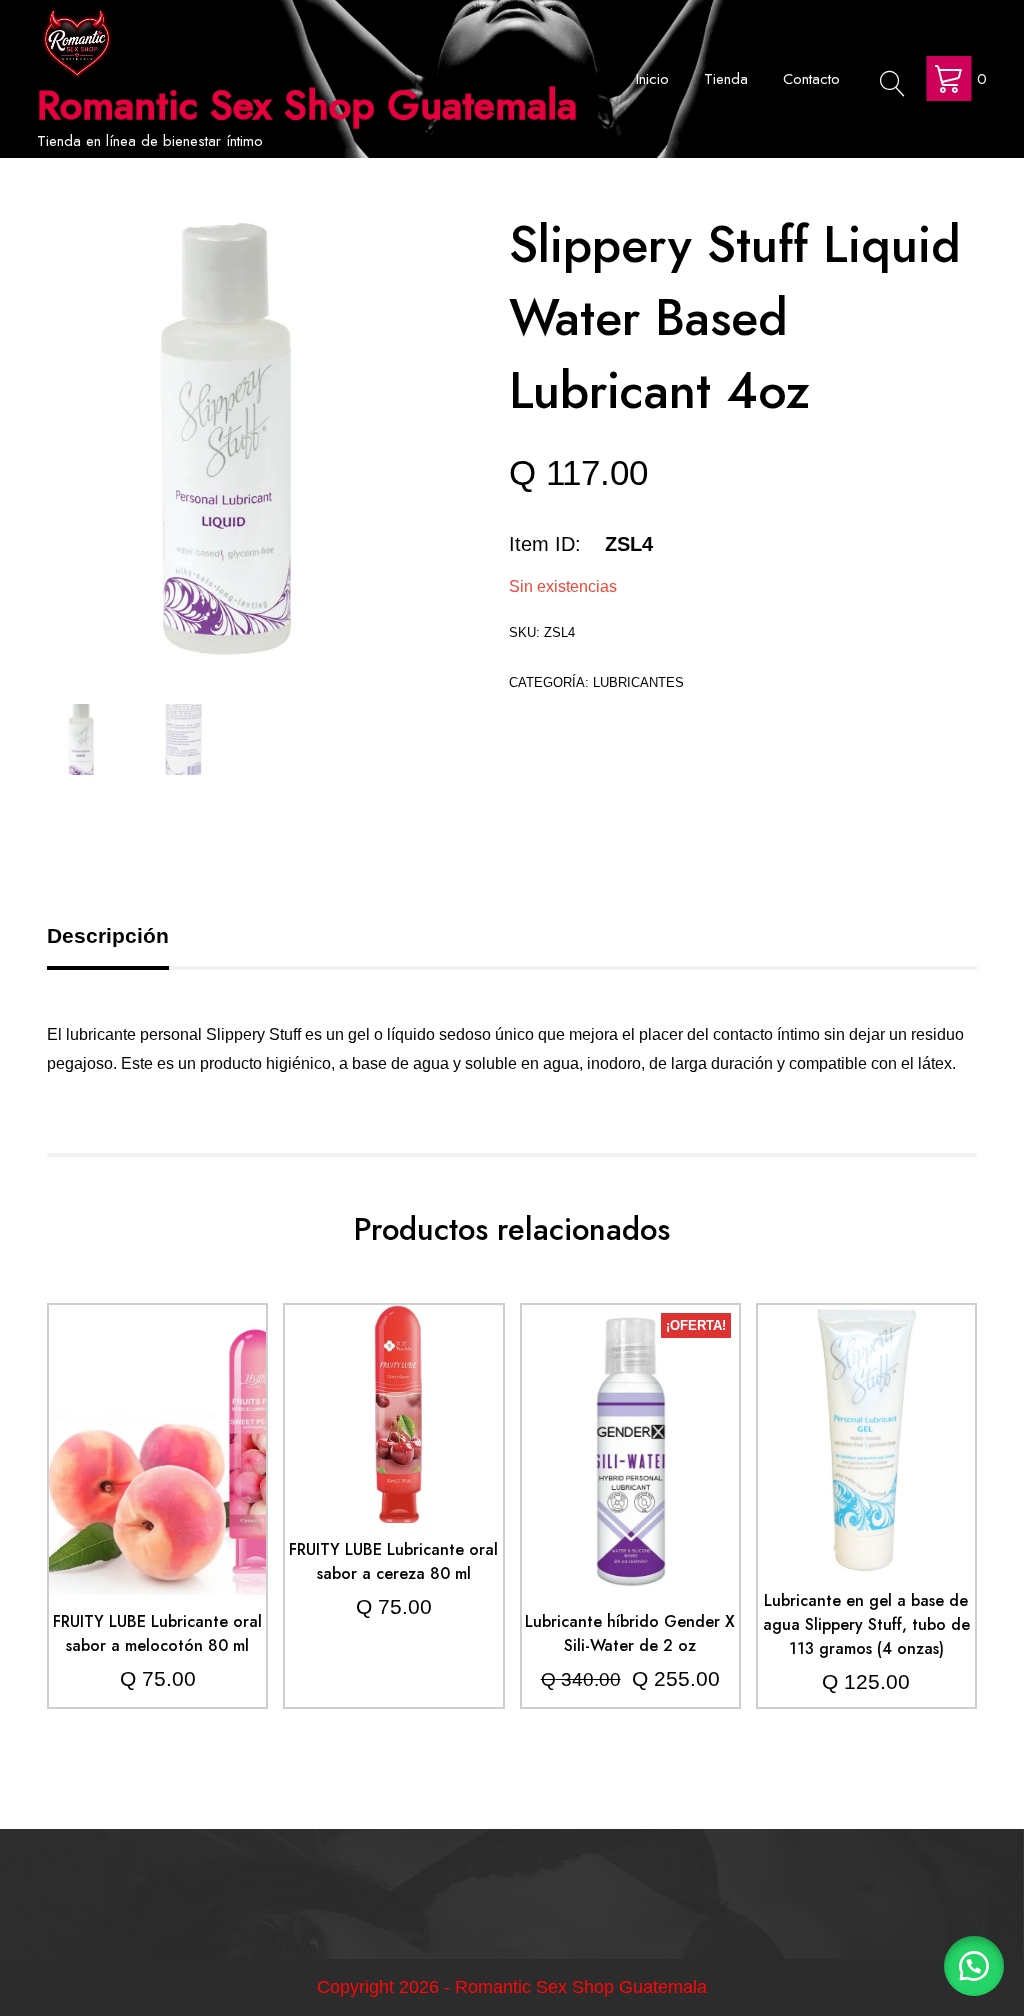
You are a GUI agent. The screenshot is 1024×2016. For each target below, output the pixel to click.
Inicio (652, 79)
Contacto (811, 79)
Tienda (726, 79)
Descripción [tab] (108, 935)
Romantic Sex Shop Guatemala (307, 105)
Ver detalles (157, 1465)
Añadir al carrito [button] (157, 1406)
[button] (974, 1966)
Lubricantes (638, 682)
